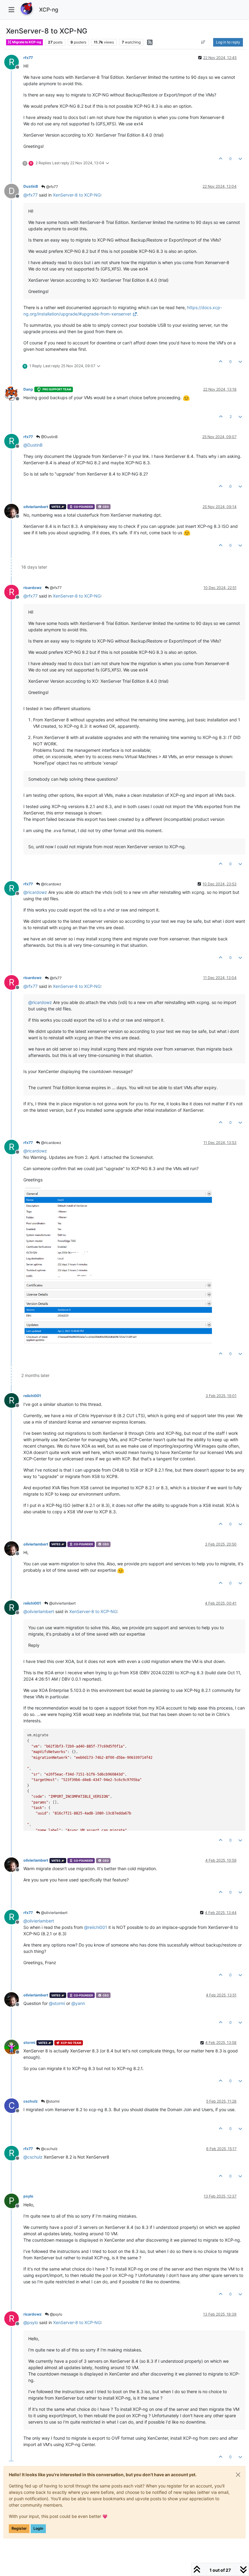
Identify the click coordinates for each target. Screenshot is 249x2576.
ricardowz (32, 588)
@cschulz (49, 2149)
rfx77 (28, 58)
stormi (29, 2043)
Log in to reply (228, 42)
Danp (28, 389)
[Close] (238, 2475)
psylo (28, 2196)
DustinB (31, 186)
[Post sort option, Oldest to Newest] (203, 42)
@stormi (52, 2101)
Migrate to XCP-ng (26, 42)
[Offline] (14, 393)
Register (19, 2528)
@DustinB (49, 437)
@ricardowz (51, 884)
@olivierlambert (62, 1603)
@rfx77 (52, 187)
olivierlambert (36, 507)
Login (38, 2528)
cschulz (31, 2101)
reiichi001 (32, 1396)
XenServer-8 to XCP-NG (77, 195)
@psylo (56, 2314)
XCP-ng (49, 10)
